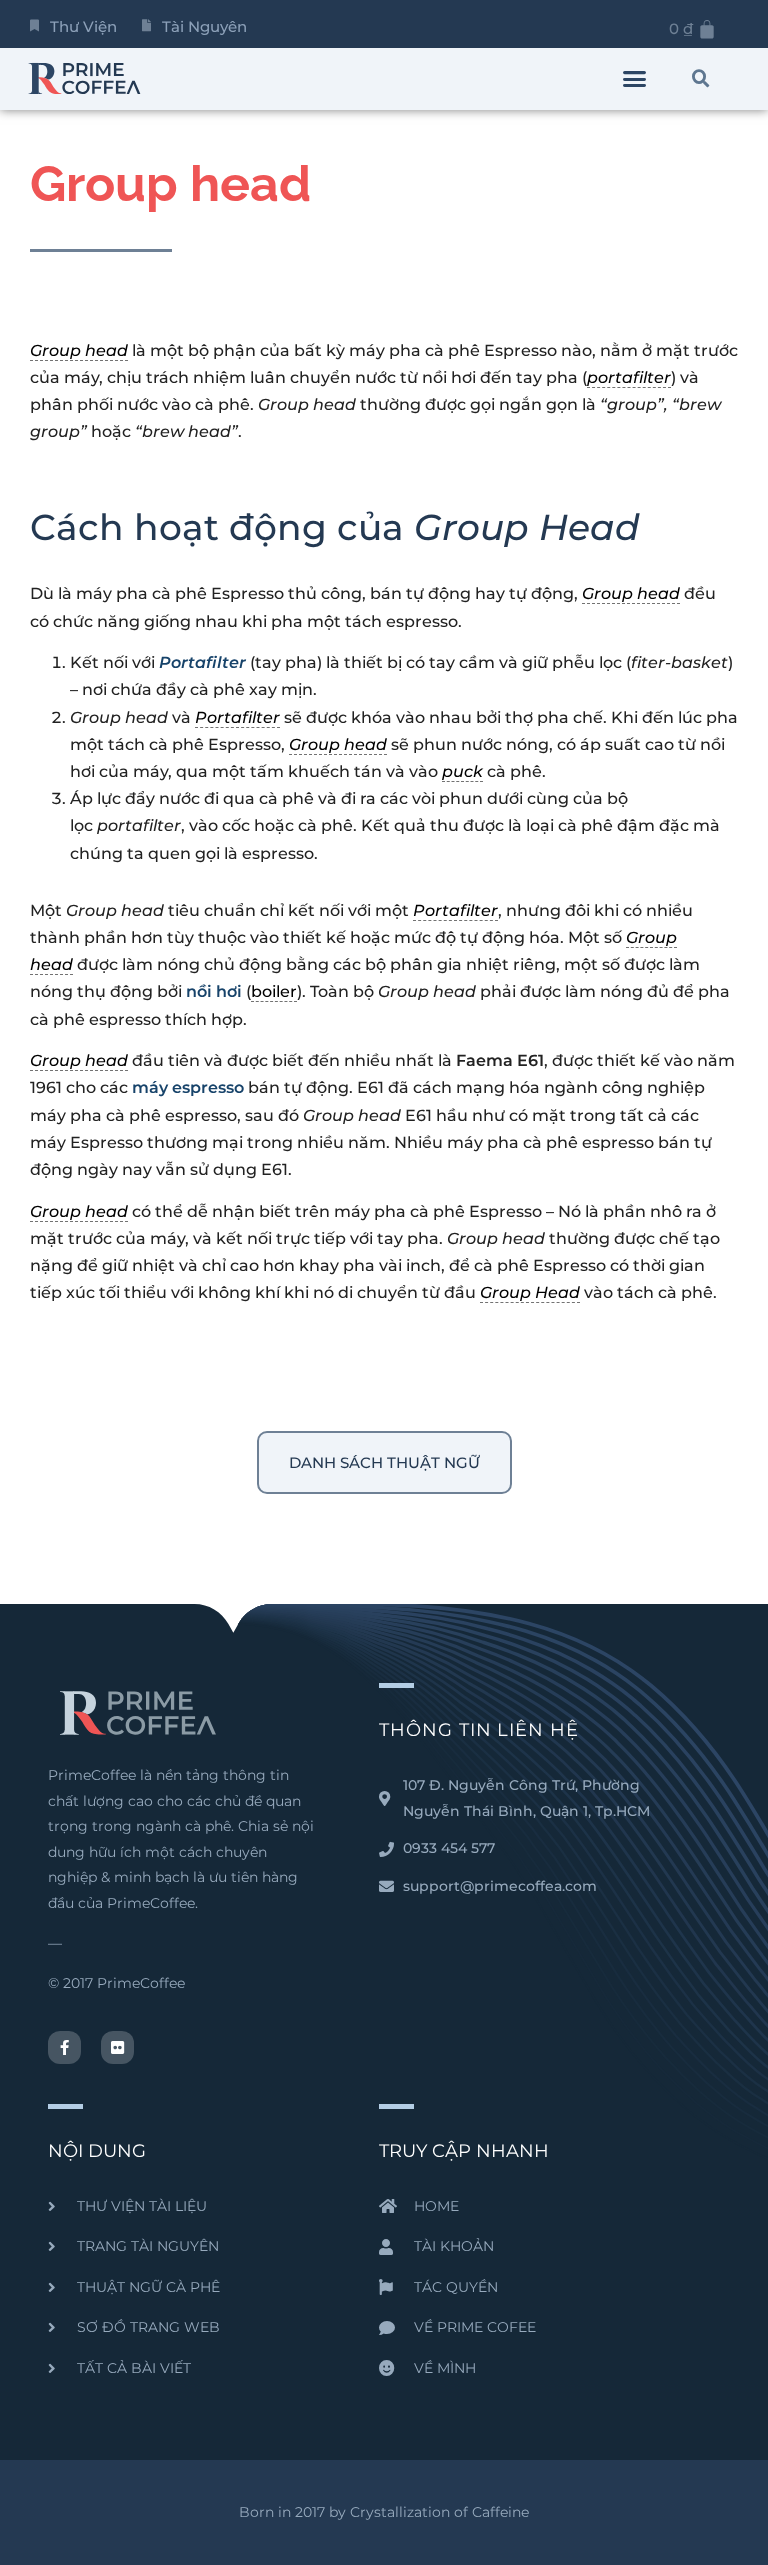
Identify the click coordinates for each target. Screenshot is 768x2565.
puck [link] (462, 771)
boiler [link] (274, 991)
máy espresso (188, 1087)
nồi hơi (214, 991)
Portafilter (202, 662)
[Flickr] (117, 2047)
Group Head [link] (530, 1292)
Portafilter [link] (237, 717)
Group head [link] (79, 350)
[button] (635, 79)
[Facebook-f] (64, 2047)
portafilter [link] (629, 377)
